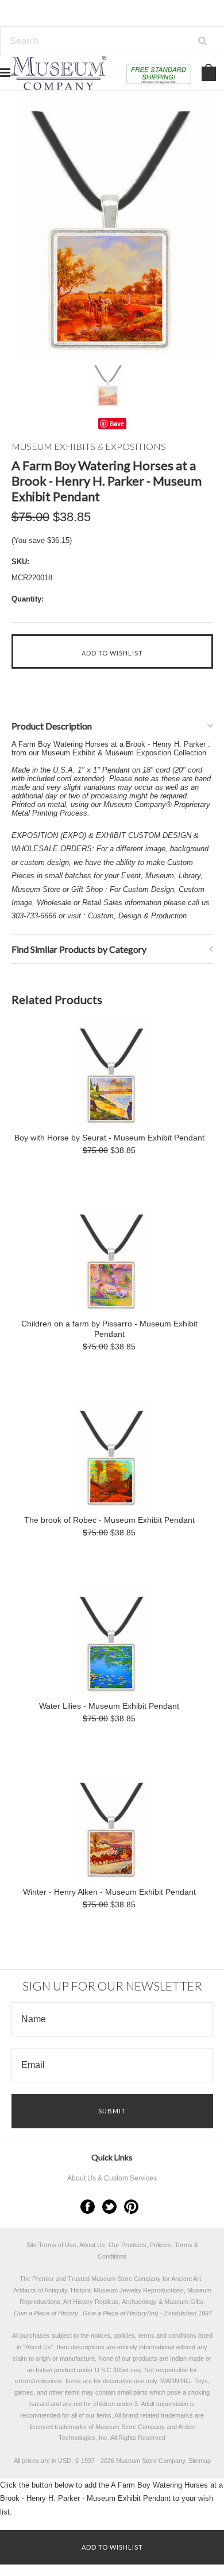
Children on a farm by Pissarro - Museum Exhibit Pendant (109, 1329)
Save (117, 423)
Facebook (88, 2207)
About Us (38, 2347)
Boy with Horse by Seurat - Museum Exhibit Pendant (109, 1138)
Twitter (109, 2207)
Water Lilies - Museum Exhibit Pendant (109, 1706)
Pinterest (131, 2207)
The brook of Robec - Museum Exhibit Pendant (109, 1520)
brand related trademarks (158, 2415)
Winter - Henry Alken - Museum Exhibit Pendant (109, 1892)
